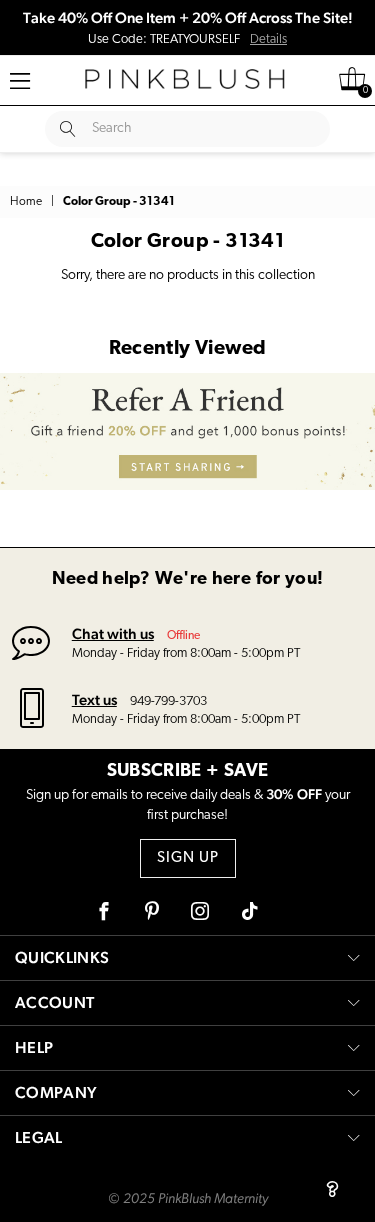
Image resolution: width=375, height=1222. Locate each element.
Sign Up (188, 858)
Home (26, 202)
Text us (94, 699)
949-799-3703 (168, 701)
